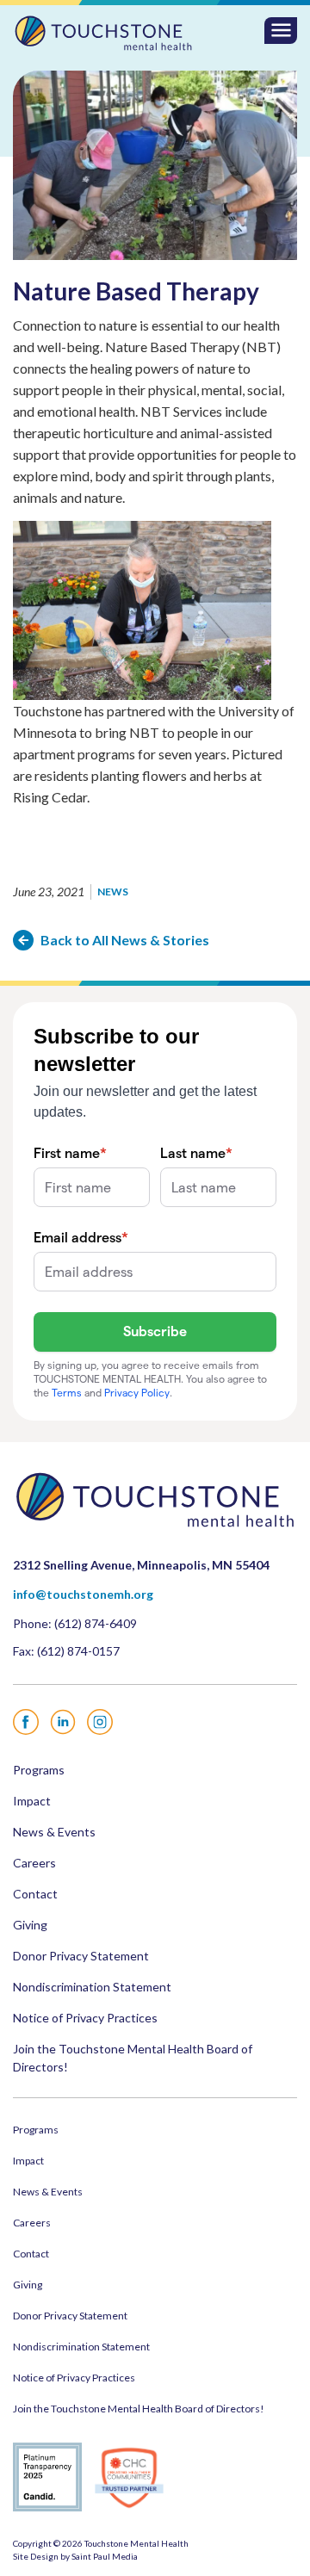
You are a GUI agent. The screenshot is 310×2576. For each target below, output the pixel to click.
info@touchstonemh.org (83, 1594)
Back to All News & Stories (125, 940)
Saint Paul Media (105, 2556)
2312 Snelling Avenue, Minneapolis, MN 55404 (141, 1565)
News (113, 892)
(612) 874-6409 (96, 1623)
